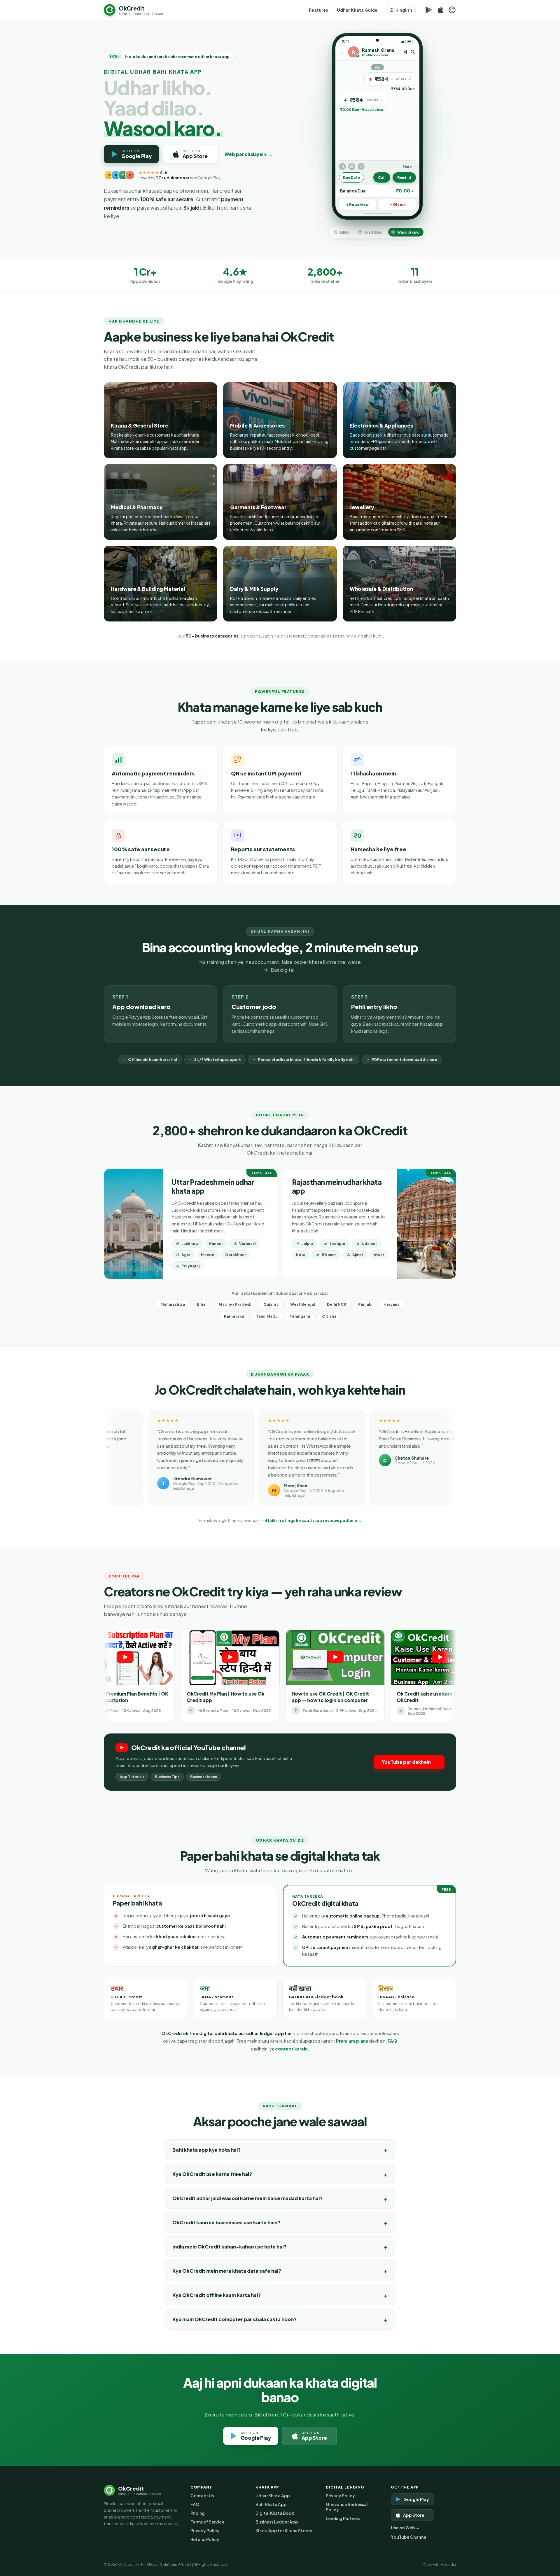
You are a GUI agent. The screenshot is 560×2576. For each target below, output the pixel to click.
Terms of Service (207, 2522)
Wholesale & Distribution (381, 589)
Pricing (198, 2513)
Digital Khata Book (275, 2513)
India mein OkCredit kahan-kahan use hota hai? (229, 2247)
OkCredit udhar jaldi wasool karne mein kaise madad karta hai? (247, 2198)
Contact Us (202, 2496)
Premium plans (352, 2041)
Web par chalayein (249, 154)
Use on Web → (405, 2528)
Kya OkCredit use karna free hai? (212, 2174)
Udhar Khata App (273, 2496)
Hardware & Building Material (148, 589)
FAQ (392, 2041)
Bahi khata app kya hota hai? (206, 2150)
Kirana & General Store (140, 425)
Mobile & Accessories (257, 425)
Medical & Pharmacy (137, 507)
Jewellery (362, 507)
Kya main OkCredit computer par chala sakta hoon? (235, 2319)
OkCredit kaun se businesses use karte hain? (226, 2222)
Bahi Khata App (271, 2504)
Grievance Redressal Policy (347, 2507)
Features (318, 10)
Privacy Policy (205, 2531)
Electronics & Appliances (381, 425)
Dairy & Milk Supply (254, 589)
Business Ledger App (277, 2522)
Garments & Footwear (258, 507)
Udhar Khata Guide (357, 10)
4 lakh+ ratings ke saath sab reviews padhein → (313, 1520)
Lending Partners (343, 2518)
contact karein (291, 2049)
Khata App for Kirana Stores (284, 2531)
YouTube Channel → (412, 2537)
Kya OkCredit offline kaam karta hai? (217, 2295)
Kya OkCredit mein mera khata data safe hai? (227, 2271)
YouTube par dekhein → (409, 1762)
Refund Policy (205, 2539)
